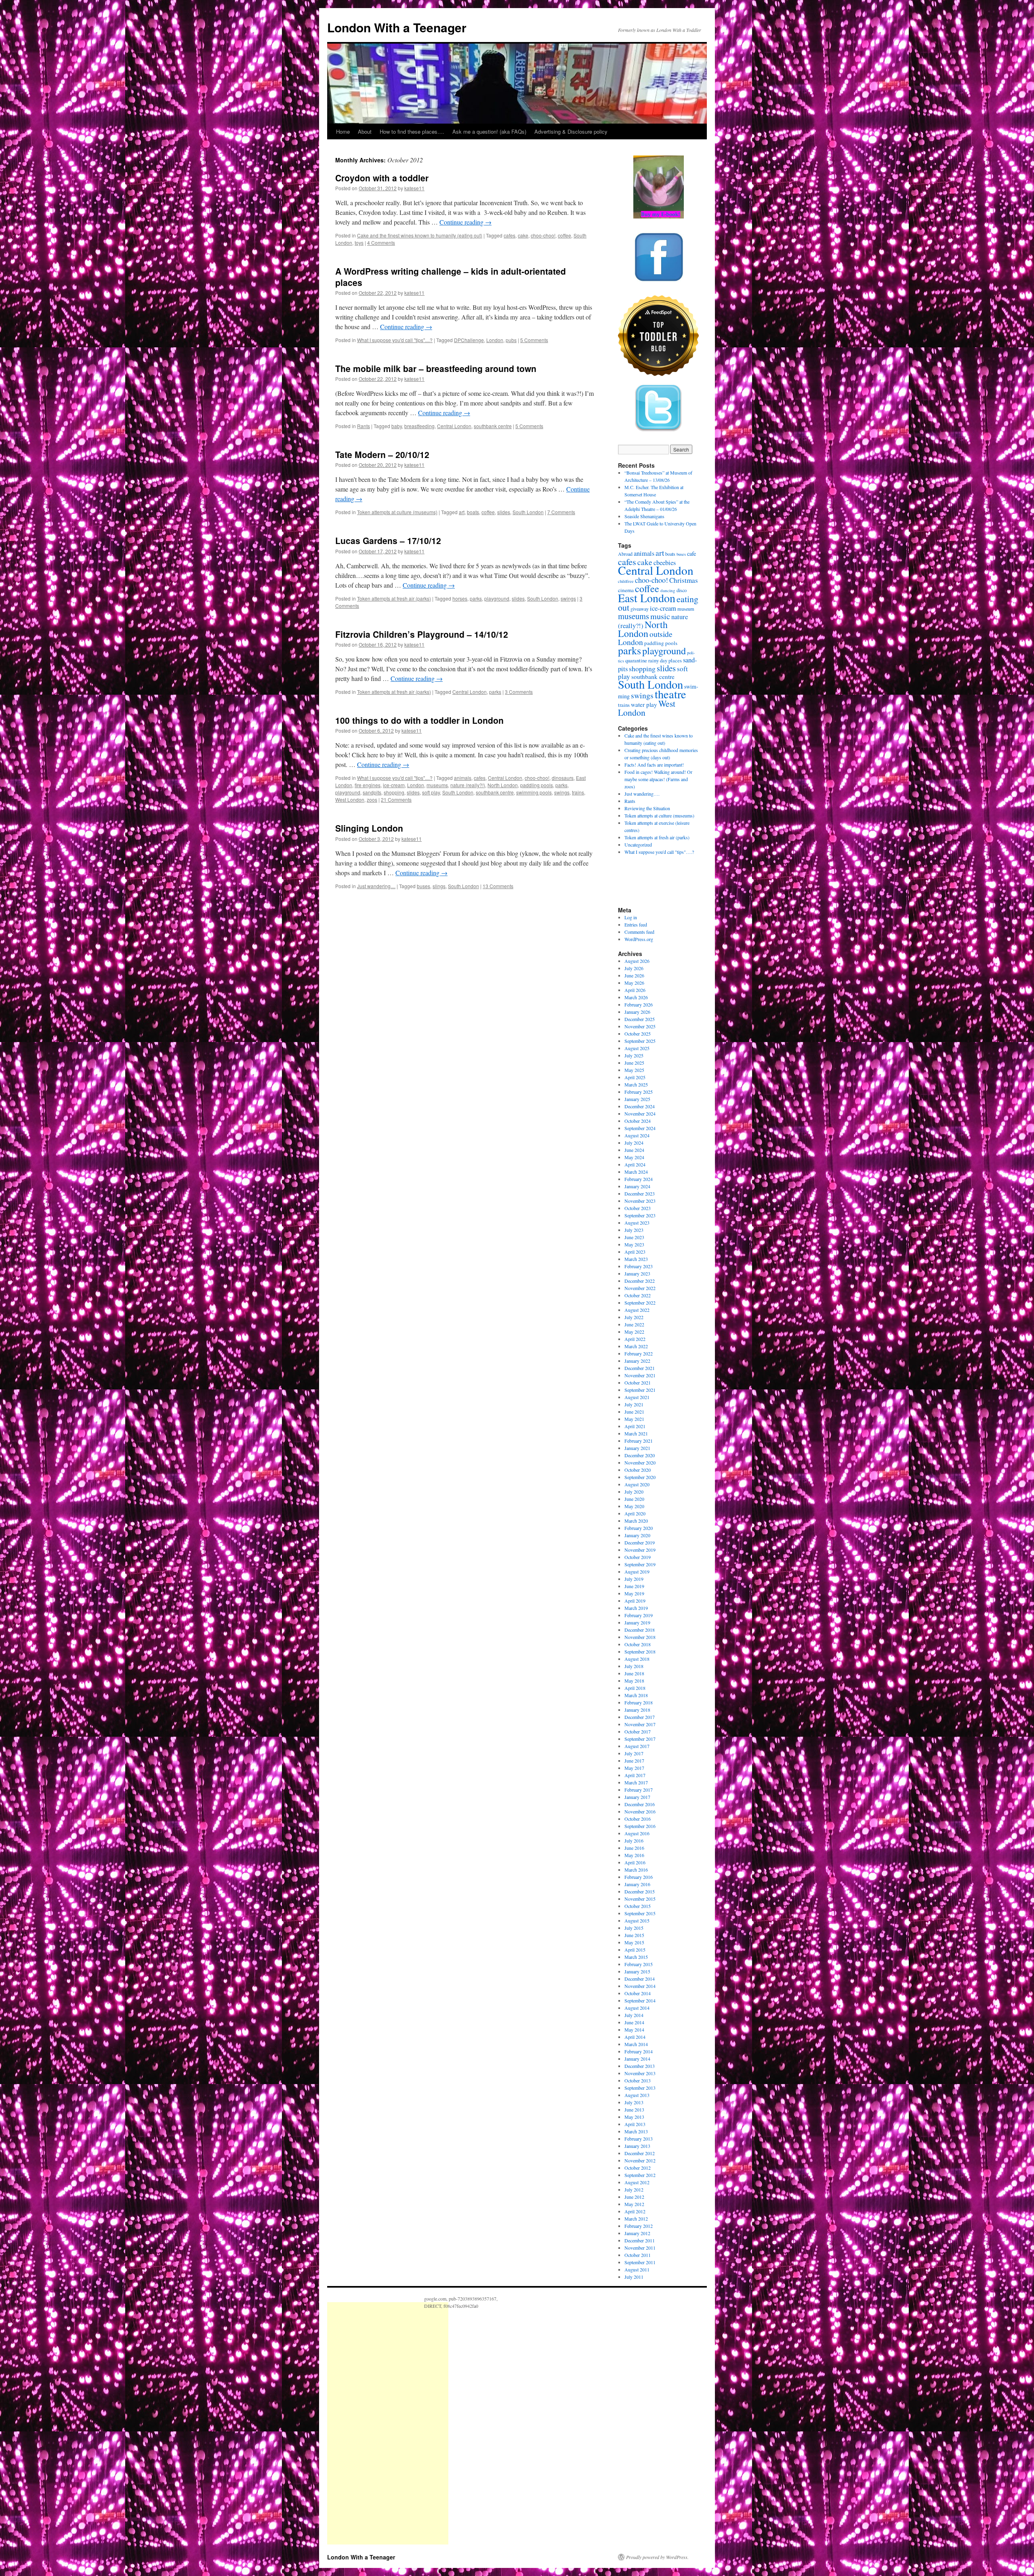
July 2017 (634, 1753)
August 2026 (637, 961)
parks (476, 598)
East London (647, 598)
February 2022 (639, 1353)
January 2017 (637, 1797)
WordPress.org (639, 939)
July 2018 (634, 1666)
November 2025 (640, 1026)
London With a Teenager (397, 27)
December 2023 (640, 1193)
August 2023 (637, 1223)
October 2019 (638, 1557)
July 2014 (634, 2015)
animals (463, 778)
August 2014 (637, 2008)
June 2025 (634, 1063)
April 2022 (635, 1339)
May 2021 (634, 1419)
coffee (564, 235)
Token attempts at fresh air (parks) (394, 598)
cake (523, 235)
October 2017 (638, 1731)
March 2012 (636, 2219)
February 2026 (639, 1004)
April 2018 (635, 1688)
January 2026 (637, 1012)
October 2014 (638, 1993)
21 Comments (396, 799)
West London (350, 799)
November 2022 (640, 1288)
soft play (431, 792)
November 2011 (640, 2248)
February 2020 (639, 1528)
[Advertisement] (388, 2423)
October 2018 (638, 1644)
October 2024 (638, 1121)
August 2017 (637, 1746)
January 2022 (637, 1361)
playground (497, 598)
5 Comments (534, 340)
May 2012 (634, 2204)
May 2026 (634, 983)
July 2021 (634, 1404)
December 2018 (640, 1630)
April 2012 (635, 2211)
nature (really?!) (468, 785)
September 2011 (640, 2262)
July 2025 (634, 1055)
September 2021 (640, 1390)
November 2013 (640, 2073)
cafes (510, 235)
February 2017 (639, 1790)
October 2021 (638, 1383)
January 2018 (637, 1710)
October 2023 (638, 1208)
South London (528, 512)
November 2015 (640, 1899)
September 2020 (640, 1477)
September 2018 (640, 1651)
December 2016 (640, 1804)
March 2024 (636, 1172)
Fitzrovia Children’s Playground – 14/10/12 (422, 634)
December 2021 (640, 1368)
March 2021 (636, 1433)
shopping (394, 792)
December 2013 (640, 2066)
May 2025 (634, 1070)
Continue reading (466, 222)
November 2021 (640, 1375)
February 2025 (639, 1092)
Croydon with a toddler (382, 178)
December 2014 (640, 1979)
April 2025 (635, 1077)
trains (578, 792)
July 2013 (634, 2102)
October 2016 (638, 1819)
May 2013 (634, 2117)
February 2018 (639, 1702)
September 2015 (640, 1913)
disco (682, 590)
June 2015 (634, 1935)
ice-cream (394, 785)
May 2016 (634, 1855)
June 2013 (634, 2110)
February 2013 (639, 2139)
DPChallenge (469, 340)
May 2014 (634, 2030)
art (462, 512)
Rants (364, 426)
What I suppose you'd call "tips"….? (659, 852)
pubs (511, 340)
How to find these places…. (412, 131)
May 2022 (634, 1332)
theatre (670, 694)
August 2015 (637, 1920)
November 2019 (640, 1550)
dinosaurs (563, 778)
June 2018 (634, 1673)
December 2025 (640, 1019)
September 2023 (640, 1215)
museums (437, 785)
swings (568, 598)
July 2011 (634, 2277)
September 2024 (640, 1128)
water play (644, 704)
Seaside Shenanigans (644, 516)
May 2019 (634, 1593)
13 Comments (498, 886)
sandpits (372, 792)
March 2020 (636, 1521)
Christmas (684, 580)
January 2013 (637, 2146)
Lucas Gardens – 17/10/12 (388, 540)
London (495, 340)
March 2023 (636, 1259)
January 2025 (637, 1099)
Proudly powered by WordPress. (657, 2557)
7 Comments (561, 512)
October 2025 (638, 1034)
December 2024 (640, 1106)
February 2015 (639, 1964)
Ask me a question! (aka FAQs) (489, 131)
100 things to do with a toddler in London (419, 720)
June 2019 (634, 1586)
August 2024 (637, 1135)
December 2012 (640, 2153)
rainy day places (665, 661)
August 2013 (637, 2095)
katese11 (414, 188)
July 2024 (634, 1143)
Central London (454, 426)
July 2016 (634, 1841)
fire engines (368, 785)
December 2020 (640, 1455)
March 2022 (636, 1346)
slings (439, 886)
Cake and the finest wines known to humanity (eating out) (420, 235)
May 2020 (634, 1506)
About (365, 131)
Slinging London (369, 828)
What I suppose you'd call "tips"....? (395, 340)
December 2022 (640, 1281)
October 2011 (638, 2255)
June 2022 (634, 1324)
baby (397, 426)
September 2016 (640, 1826)
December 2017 (640, 1717)
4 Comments (381, 243)
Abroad (625, 554)
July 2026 (634, 968)
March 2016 (636, 1870)
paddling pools (537, 785)
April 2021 (635, 1426)
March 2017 (636, 1782)
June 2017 (634, 1761)
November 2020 (640, 1462)
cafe (691, 554)
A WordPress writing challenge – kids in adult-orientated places (451, 276)
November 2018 (640, 1637)
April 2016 (635, 1862)
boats (473, 512)
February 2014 (639, 2051)
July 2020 (634, 1492)
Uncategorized (638, 845)
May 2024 (634, 1157)
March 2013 (636, 2131)
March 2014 (636, 2044)
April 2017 (635, 1775)
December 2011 (640, 2240)
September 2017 (640, 1739)
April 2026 (635, 990)
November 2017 (640, 1724)
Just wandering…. (642, 794)
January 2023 (637, 1273)
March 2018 (636, 1695)
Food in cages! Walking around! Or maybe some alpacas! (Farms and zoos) (658, 779)
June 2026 (634, 975)
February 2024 (639, 1179)
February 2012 (639, 2226)
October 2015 (638, 1906)
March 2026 (636, 997)
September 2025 (640, 1041)
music (660, 616)
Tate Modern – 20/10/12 (382, 454)
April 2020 (635, 1513)
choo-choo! (543, 235)
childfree (626, 581)
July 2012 (634, 2189)
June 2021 (634, 1412)
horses (460, 598)
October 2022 (638, 1295)
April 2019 (635, 1601)
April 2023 (635, 1252)
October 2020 (638, 1470)
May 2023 (634, 1244)
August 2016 (637, 1833)
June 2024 (634, 1150)
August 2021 (637, 1397)
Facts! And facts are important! (654, 765)
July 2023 (634, 1230)
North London (503, 785)
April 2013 (635, 2124)
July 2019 (634, 1579)
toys (359, 243)
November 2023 (640, 1201)
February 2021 (639, 1441)
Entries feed (636, 925)
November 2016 (640, 1811)
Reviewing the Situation (647, 808)
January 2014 (637, 2059)
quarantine (636, 661)
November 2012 (640, 2160)
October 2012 (638, 2168)
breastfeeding (419, 426)
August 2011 (637, 2269)
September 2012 (640, 2175)
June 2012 (634, 2197)
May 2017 (634, 1768)
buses (423, 886)
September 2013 (640, 2088)
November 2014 (640, 1986)
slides (504, 512)
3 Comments (519, 692)
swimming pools (534, 792)
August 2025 (637, 1048)
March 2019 (636, 1608)
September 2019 (640, 1564)
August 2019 (637, 1572)
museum (686, 609)
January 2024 (637, 1186)
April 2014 (635, 2037)
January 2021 (637, 1448)
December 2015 (640, 1891)
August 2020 (637, 1484)
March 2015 (636, 1957)
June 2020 (634, 1499)
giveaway (640, 609)
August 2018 (637, 1659)
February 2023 (639, 1266)
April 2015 (635, 1950)
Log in (631, 917)
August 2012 (637, 2182)
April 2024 (635, 1164)
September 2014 (640, 2000)
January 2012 (637, 2233)
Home (343, 131)
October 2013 (638, 2080)
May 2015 (634, 1942)
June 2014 (634, 2022)
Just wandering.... (376, 886)
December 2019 (640, 1542)
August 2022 (637, 1310)
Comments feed (639, 932)
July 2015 (634, 1928)
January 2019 (637, 1622)
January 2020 (637, 1535)
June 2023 (634, 1237)
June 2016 (634, 1848)
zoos (372, 799)
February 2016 (639, 1877)
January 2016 (637, 1884)
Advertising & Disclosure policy (571, 131)
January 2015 (637, 1971)
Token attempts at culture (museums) (397, 512)
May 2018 (634, 1681)
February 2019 (639, 1615)
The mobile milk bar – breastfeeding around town (436, 368)
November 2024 (640, 1114)
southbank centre (493, 426)
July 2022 (634, 1317)
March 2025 (636, 1084)
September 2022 (640, 1303)
